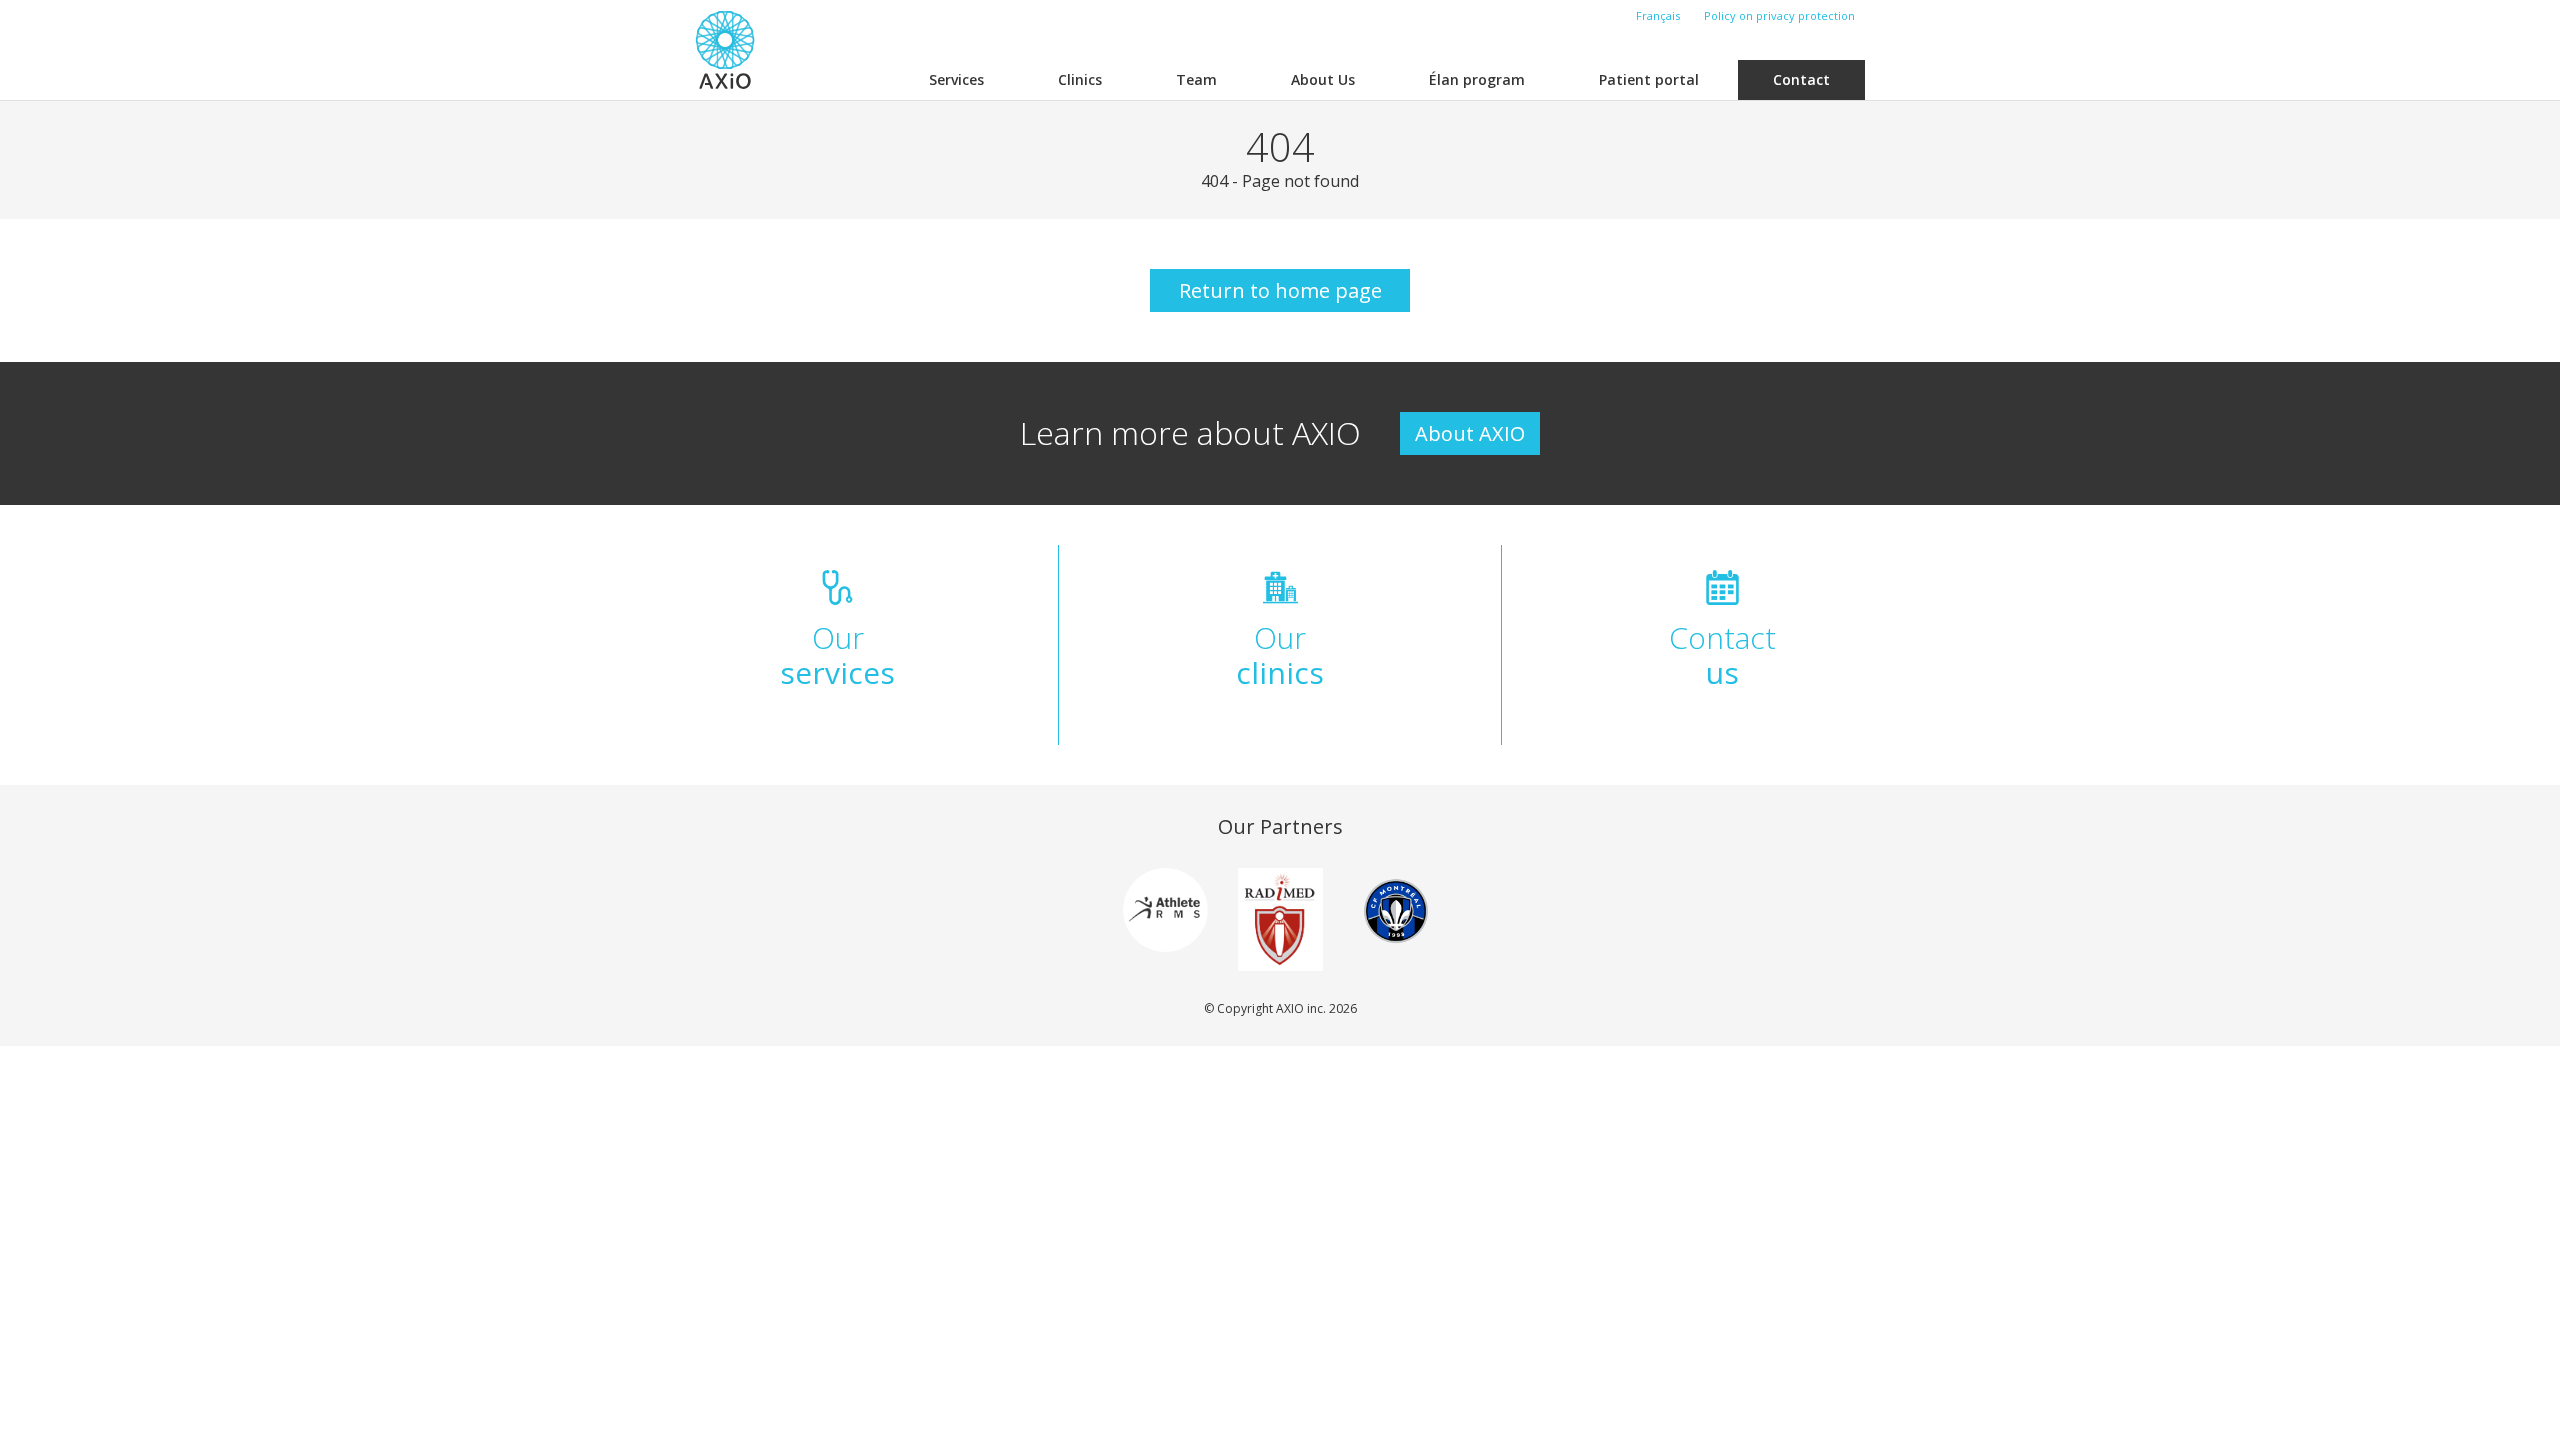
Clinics (1080, 79)
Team (1196, 79)
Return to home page (1280, 290)
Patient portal (1649, 79)
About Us (1323, 79)
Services (956, 79)
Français (1658, 15)
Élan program (1477, 79)
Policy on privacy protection (1779, 15)
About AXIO (1470, 433)
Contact (1801, 79)
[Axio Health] (725, 50)
